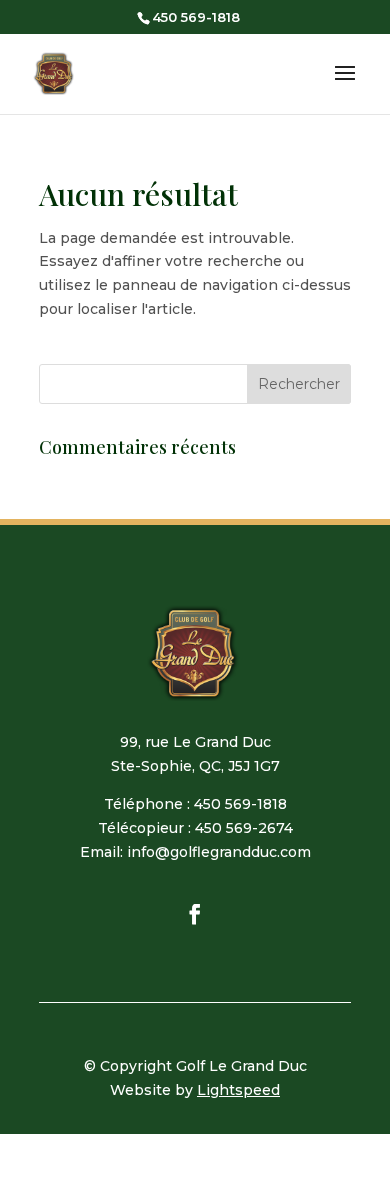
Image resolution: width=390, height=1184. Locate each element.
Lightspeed (238, 1090)
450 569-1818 (196, 17)
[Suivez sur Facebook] (195, 914)
